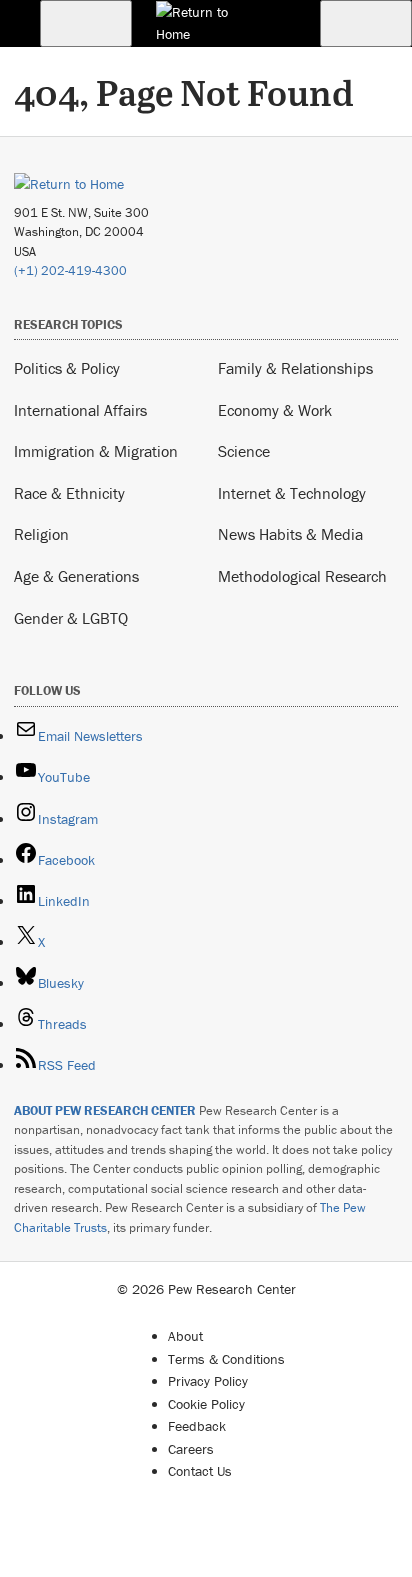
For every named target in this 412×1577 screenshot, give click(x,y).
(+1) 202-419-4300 (70, 270)
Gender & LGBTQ (71, 618)
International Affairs (80, 410)
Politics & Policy (67, 368)
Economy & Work (275, 410)
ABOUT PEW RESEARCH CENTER (105, 1110)
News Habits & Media (290, 534)
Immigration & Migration (96, 451)
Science (244, 451)
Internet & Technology (292, 493)
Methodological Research (302, 576)
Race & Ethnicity (69, 493)
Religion (41, 534)
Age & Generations (76, 576)
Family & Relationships (295, 368)
